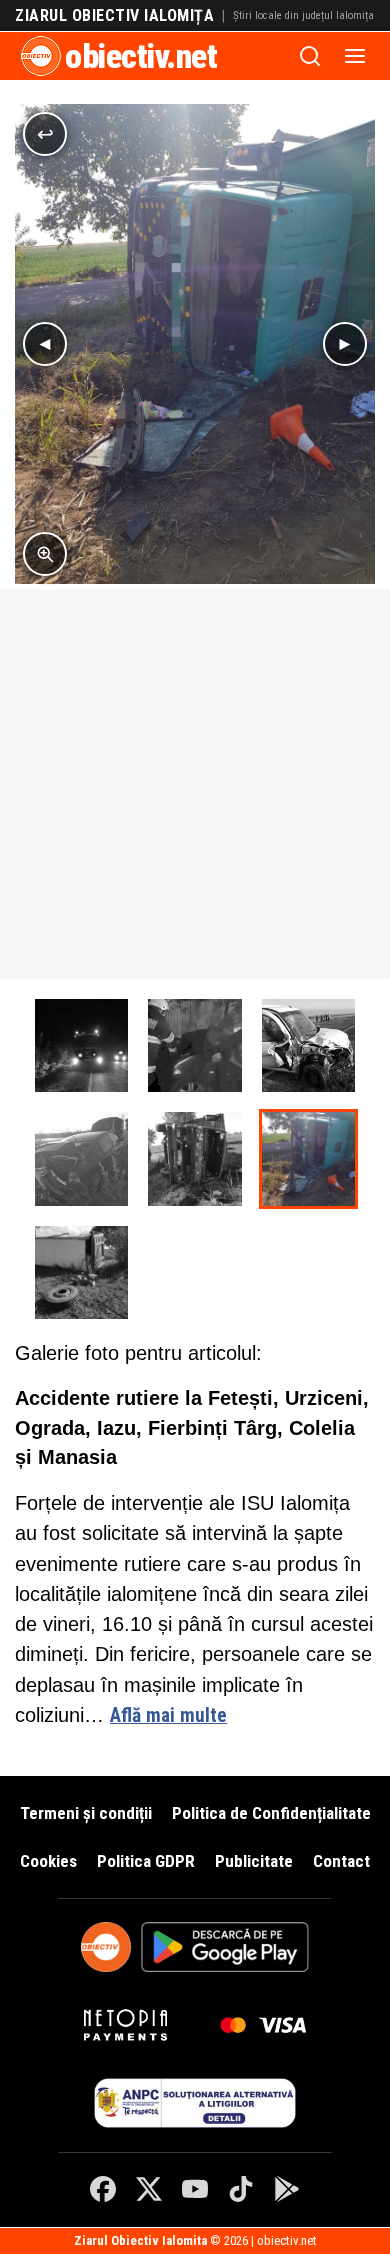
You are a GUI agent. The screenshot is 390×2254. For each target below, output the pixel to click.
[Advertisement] (195, 784)
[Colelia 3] (194, 1158)
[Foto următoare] (345, 344)
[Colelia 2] (81, 1272)
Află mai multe (168, 1715)
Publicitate (254, 1861)
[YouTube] (195, 2189)
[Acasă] (41, 56)
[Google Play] (287, 2189)
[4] (81, 1158)
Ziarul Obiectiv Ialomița (114, 16)
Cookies (48, 1861)
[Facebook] (103, 2189)
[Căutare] (310, 56)
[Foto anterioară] (45, 344)
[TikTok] (241, 2189)
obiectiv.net (141, 56)
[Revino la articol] (45, 134)
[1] (81, 1045)
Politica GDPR (146, 1861)
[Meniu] (355, 56)
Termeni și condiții (86, 1813)
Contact (341, 1861)
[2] (194, 1045)
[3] (308, 1045)
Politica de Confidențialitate (271, 1813)
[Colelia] (308, 1158)
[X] (149, 2189)
